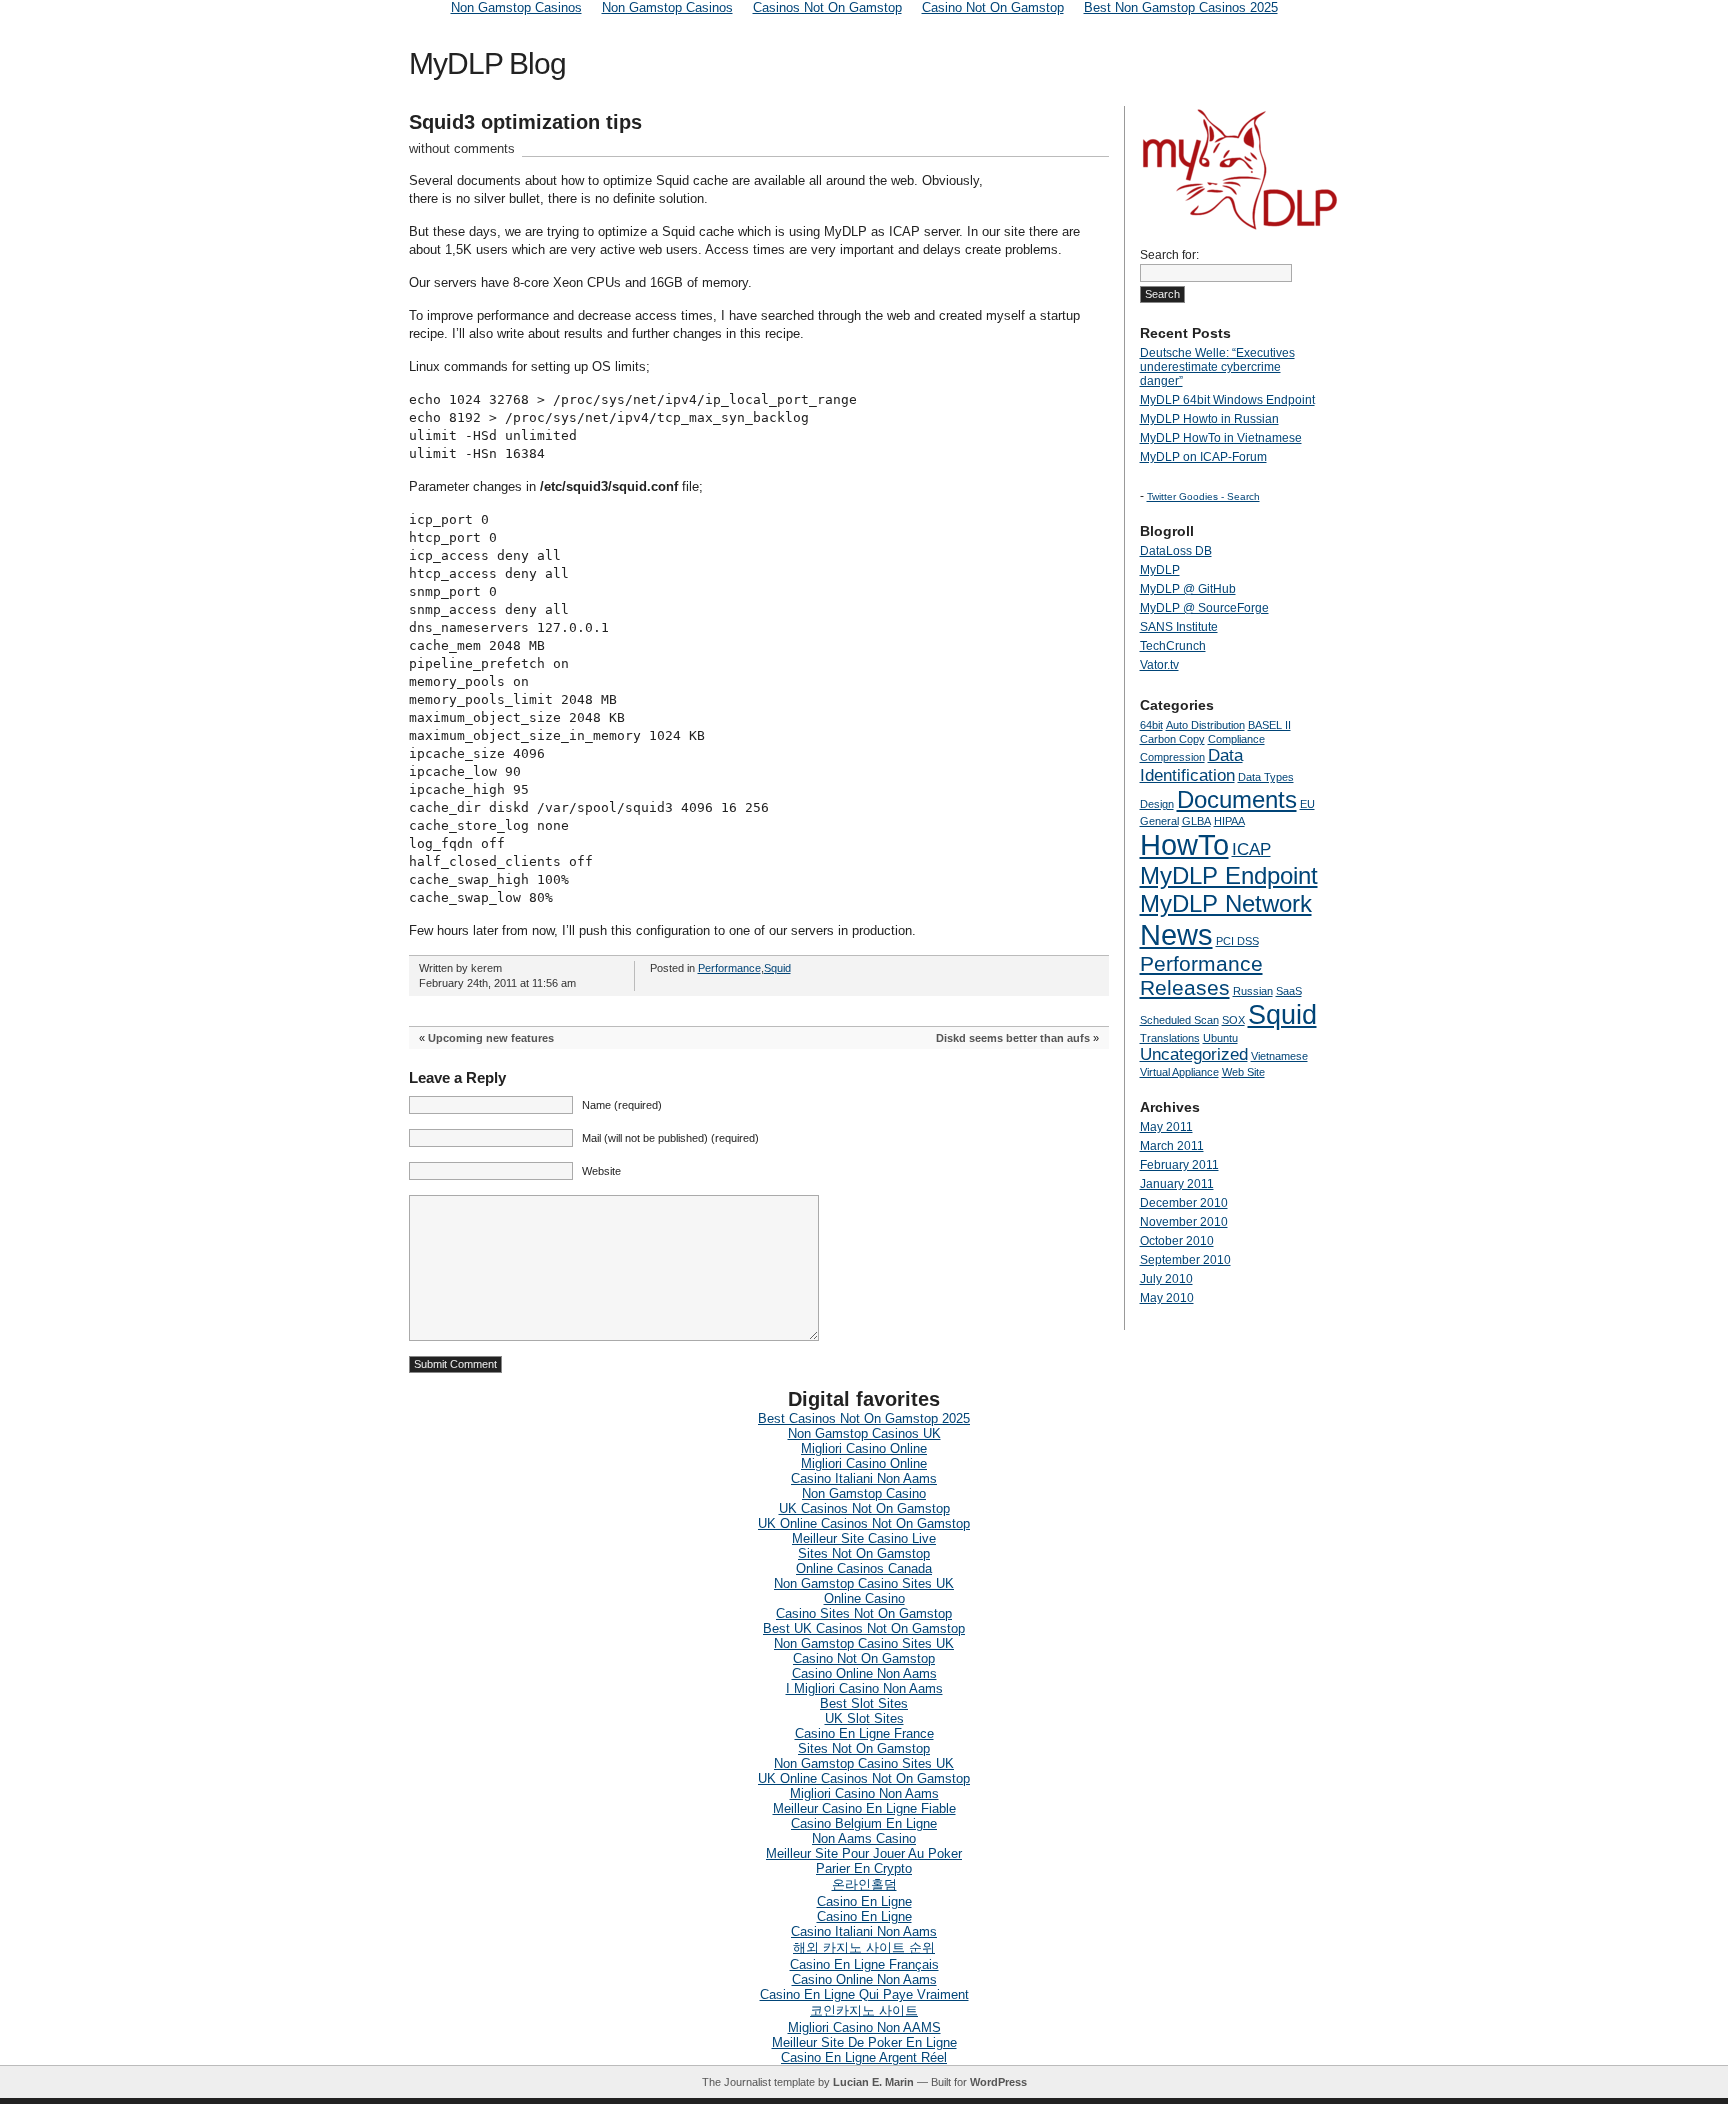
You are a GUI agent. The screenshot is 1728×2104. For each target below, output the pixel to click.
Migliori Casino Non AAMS (864, 2027)
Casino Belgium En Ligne (864, 1823)
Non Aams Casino (864, 1838)
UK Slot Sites (864, 1718)
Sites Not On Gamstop (864, 1553)
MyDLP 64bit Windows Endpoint (1227, 400)
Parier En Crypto (864, 1868)
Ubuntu (1220, 1038)
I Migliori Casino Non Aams (864, 1688)
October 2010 (1177, 1241)
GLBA (1196, 821)
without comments (462, 148)
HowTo (1184, 844)
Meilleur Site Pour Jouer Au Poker (864, 1853)
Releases (1185, 987)
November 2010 (1184, 1222)
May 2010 (1167, 1298)
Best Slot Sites (864, 1703)
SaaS (1289, 991)
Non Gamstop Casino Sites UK (864, 1583)
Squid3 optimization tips (525, 122)
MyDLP (1160, 570)
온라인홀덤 (864, 1884)
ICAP (1251, 849)
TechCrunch (1173, 646)
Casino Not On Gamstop (864, 1658)
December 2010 (1184, 1203)
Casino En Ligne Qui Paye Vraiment (864, 1994)
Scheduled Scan (1179, 1020)
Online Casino (864, 1598)
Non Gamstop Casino (864, 1493)
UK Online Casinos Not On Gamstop (864, 1523)
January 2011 (1177, 1184)
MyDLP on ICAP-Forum (1203, 457)
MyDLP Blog (487, 63)
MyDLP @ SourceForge (1204, 608)
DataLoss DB (1176, 551)
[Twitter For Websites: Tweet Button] (1054, 182)
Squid (777, 968)
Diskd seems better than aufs (1013, 1038)
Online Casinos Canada (864, 1568)
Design (1157, 804)
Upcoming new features (491, 1038)
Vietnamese (1279, 1056)
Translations (1170, 1038)
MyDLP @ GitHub (1188, 589)
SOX (1233, 1020)
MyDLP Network (1226, 903)
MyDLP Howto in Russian (1209, 419)
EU (1307, 804)
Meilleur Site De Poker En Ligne (864, 2042)
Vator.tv (1159, 665)
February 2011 (1179, 1165)
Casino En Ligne (864, 1901)
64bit (1151, 725)
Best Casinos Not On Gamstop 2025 (864, 1418)
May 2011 (1166, 1127)
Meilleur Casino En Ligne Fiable (864, 1808)
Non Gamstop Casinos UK (864, 1433)
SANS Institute (1179, 627)
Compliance (1236, 739)
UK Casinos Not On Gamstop (864, 1508)
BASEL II (1269, 725)
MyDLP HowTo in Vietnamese (1221, 438)
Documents (1237, 799)
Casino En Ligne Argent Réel (864, 2057)
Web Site (1243, 1072)
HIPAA (1229, 821)
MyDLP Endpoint (1229, 875)
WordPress (998, 2082)
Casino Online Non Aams (864, 1673)
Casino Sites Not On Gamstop (864, 1613)
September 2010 (1185, 1260)
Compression (1172, 757)
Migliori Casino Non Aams (864, 1793)
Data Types (1266, 777)
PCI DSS (1237, 941)
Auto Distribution (1205, 725)
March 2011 (1172, 1146)
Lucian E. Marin (873, 2082)
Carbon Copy (1172, 739)
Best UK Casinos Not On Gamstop (864, 1628)
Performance (729, 968)
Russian (1253, 991)
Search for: (1169, 255)
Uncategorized (1194, 1054)
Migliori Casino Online (864, 1448)
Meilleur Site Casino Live (864, 1538)
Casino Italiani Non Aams (864, 1478)
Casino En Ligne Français (864, 1964)
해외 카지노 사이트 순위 (864, 1947)
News (1176, 934)
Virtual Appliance (1179, 1072)
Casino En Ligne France (864, 1733)
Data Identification (1191, 765)
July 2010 (1166, 1279)
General (1159, 821)
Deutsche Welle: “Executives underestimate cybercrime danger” (1217, 367)
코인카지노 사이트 (864, 2010)
